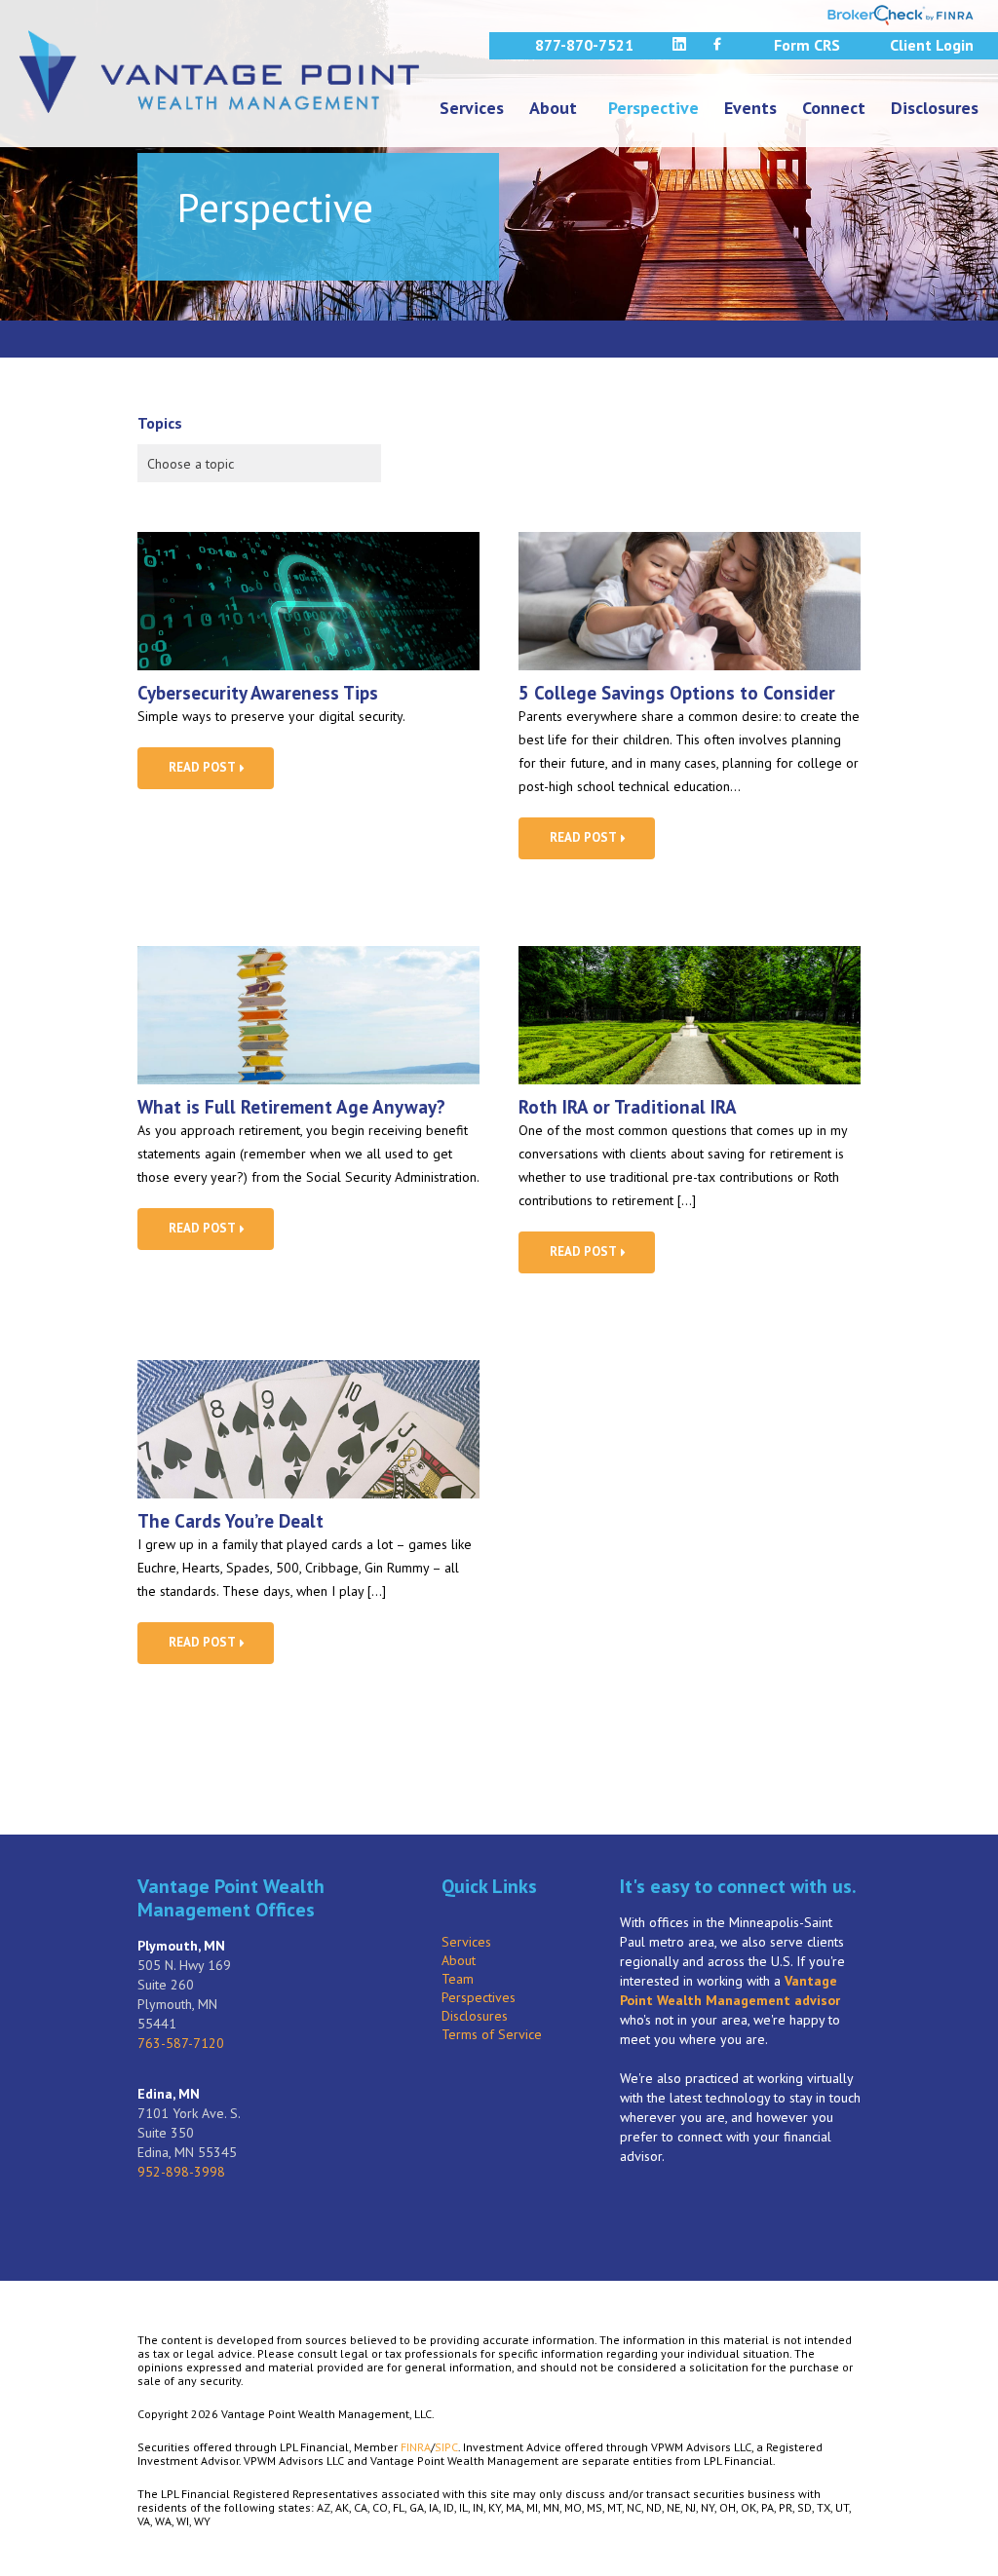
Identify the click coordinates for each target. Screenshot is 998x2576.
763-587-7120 (181, 2043)
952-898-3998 (181, 2172)
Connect (834, 108)
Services (472, 108)
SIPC (446, 2447)
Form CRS (807, 45)
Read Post (203, 767)
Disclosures (935, 108)
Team (458, 1979)
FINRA (416, 2447)
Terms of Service (492, 2034)
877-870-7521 (584, 45)
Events (750, 108)
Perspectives (479, 1997)
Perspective (653, 108)
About (553, 108)
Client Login (932, 45)
